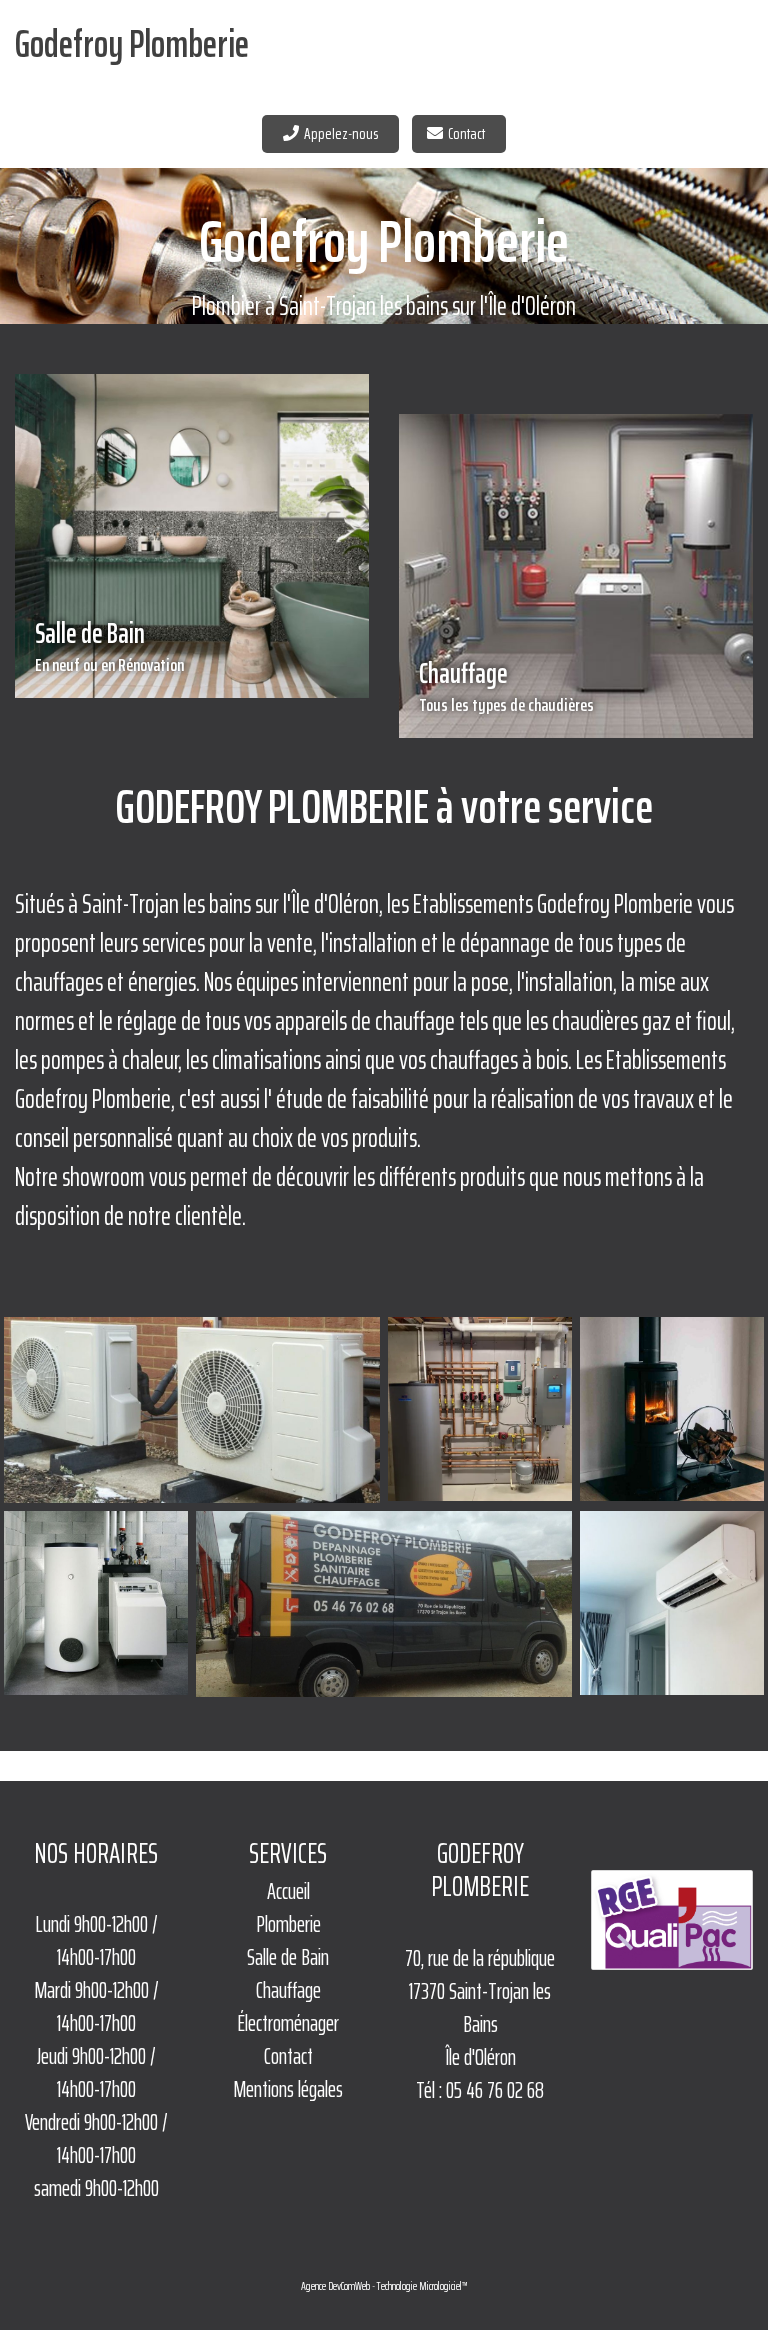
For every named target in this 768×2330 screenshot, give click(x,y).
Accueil (288, 1891)
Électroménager (288, 2023)
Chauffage (506, 685)
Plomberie (288, 1924)
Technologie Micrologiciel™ (422, 2286)
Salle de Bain (109, 645)
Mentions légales (288, 2089)
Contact (469, 133)
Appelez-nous (344, 133)
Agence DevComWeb (335, 2286)
